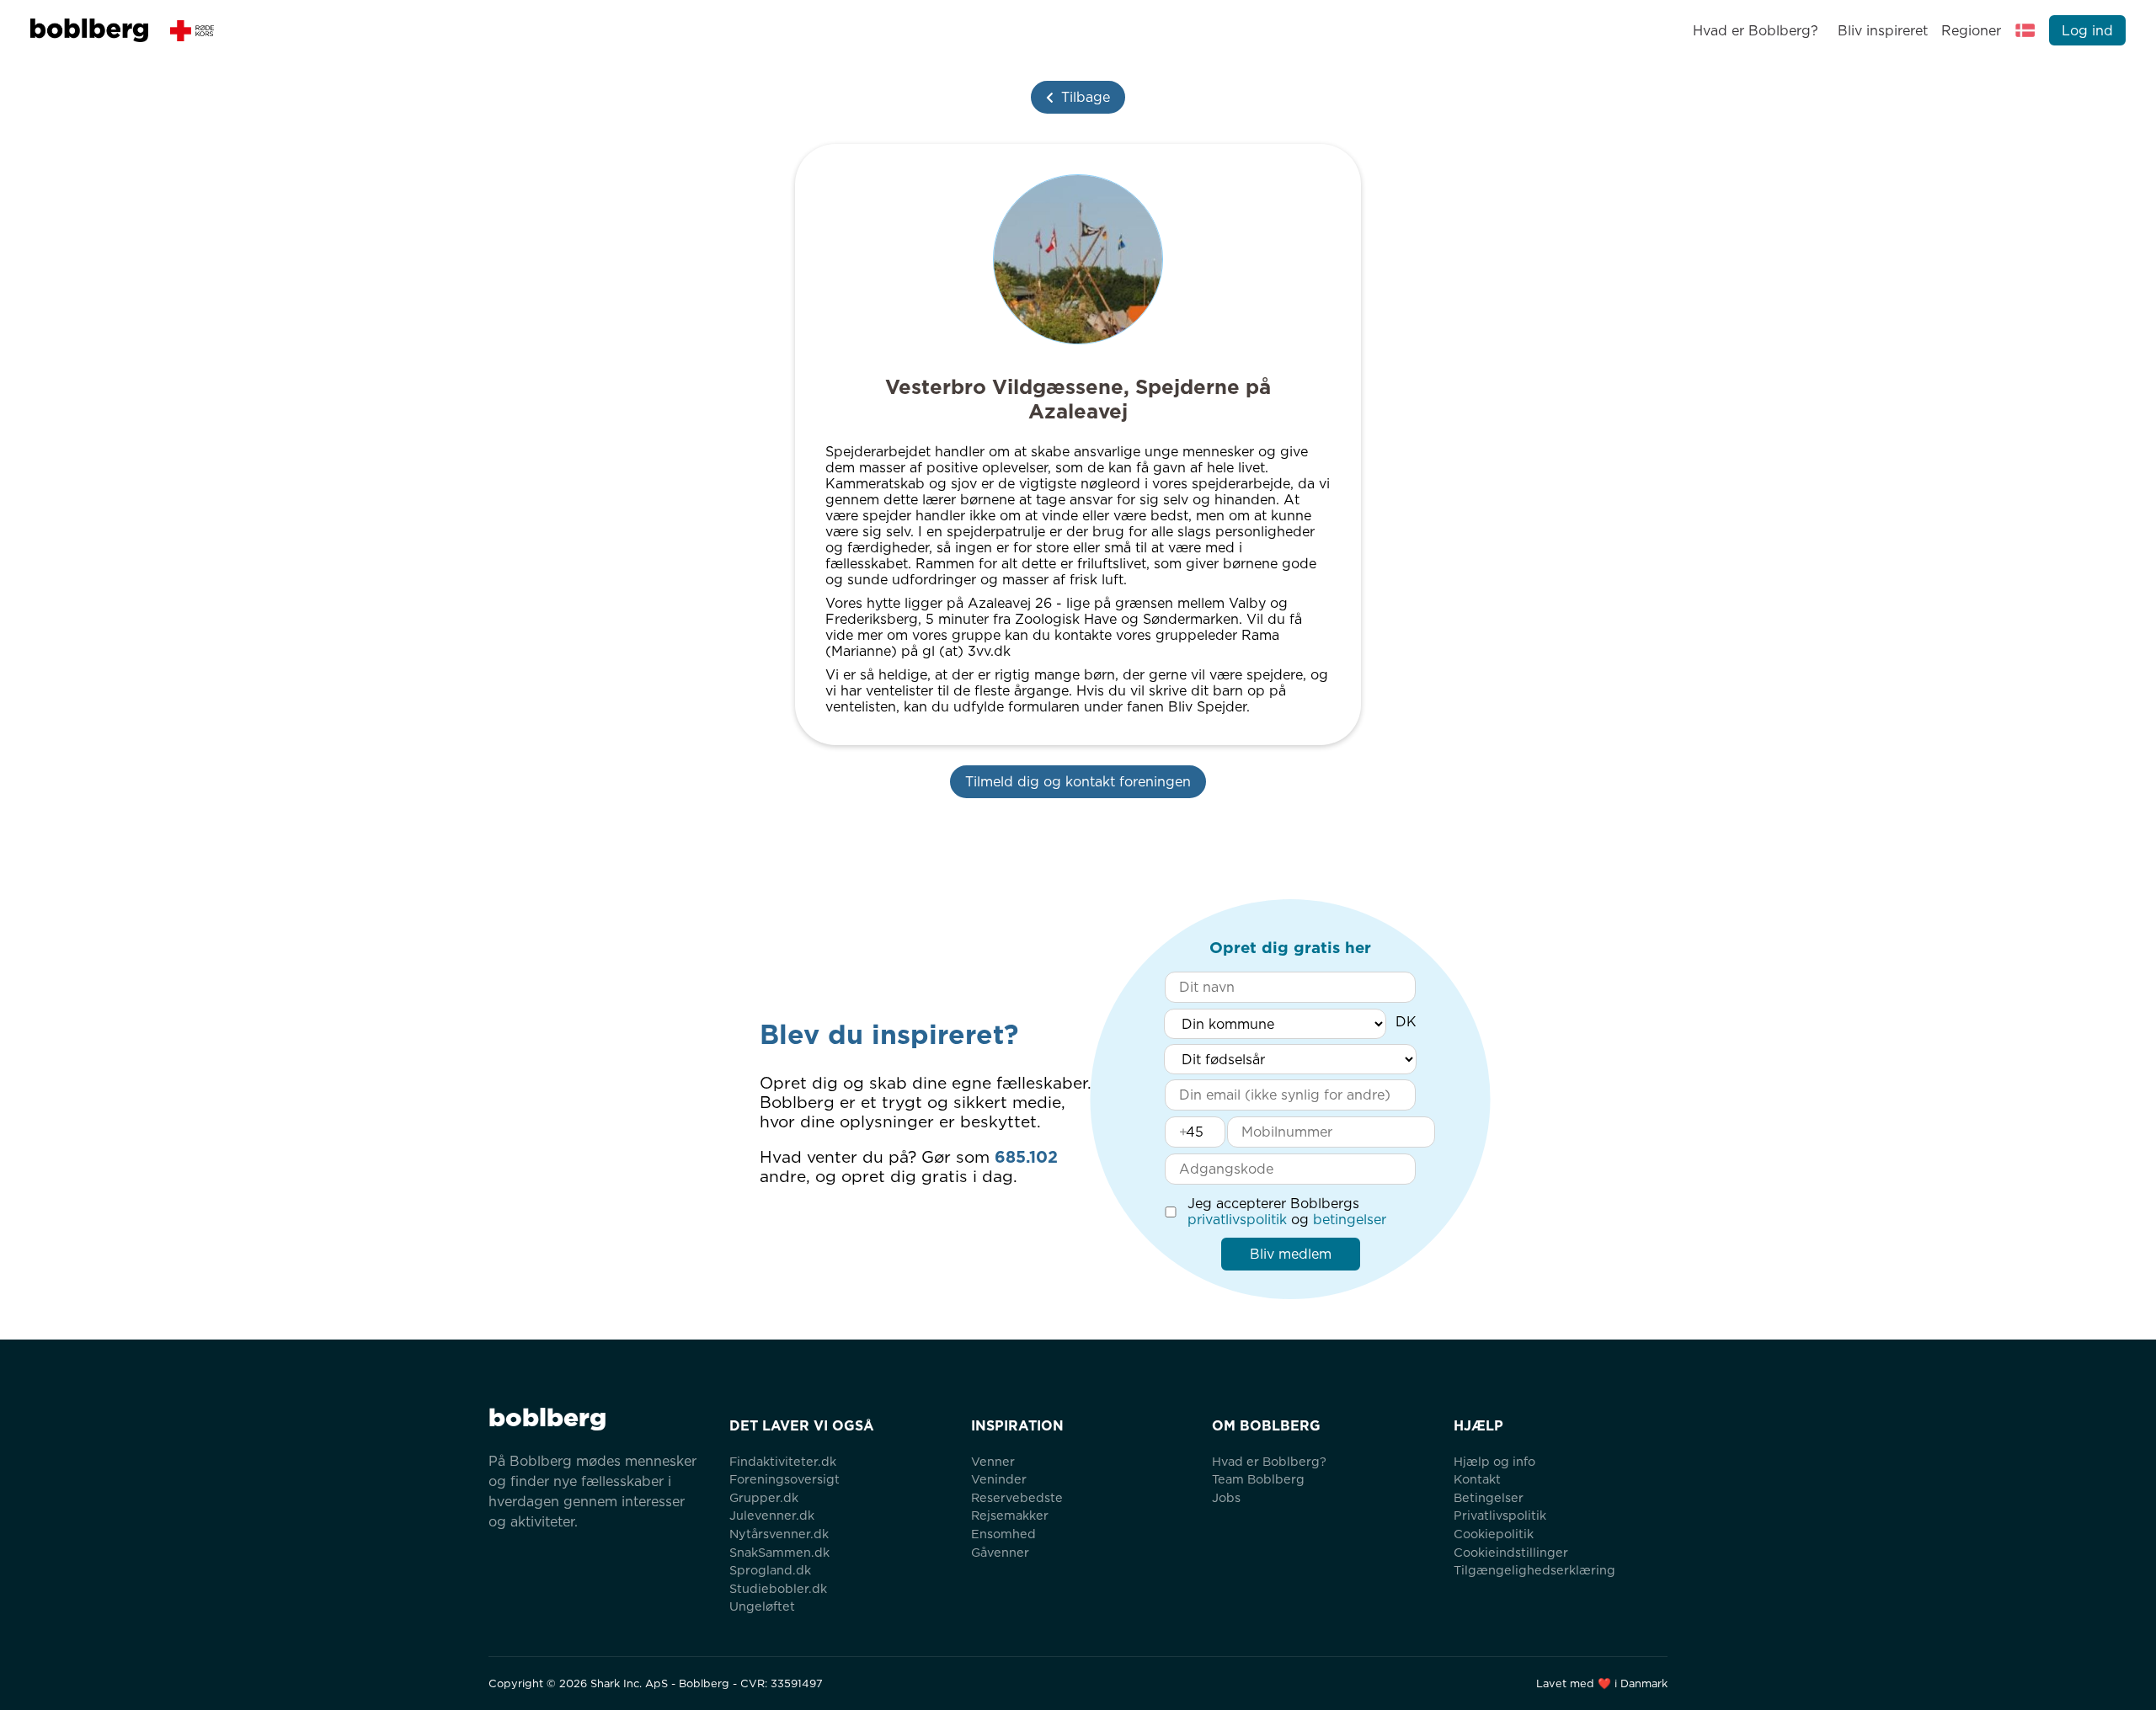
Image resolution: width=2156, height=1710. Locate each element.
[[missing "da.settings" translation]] (2025, 30)
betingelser (1350, 1220)
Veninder (999, 1479)
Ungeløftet (762, 1606)
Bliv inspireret (1882, 31)
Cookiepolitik (1494, 1534)
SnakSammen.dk (779, 1552)
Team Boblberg (1258, 1479)
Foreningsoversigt (784, 1479)
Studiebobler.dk (778, 1588)
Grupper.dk (764, 1497)
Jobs (1226, 1497)
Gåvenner (1000, 1552)
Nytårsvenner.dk (779, 1534)
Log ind (2087, 31)
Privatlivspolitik (1500, 1515)
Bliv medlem (1291, 1254)
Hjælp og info (1494, 1461)
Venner (993, 1461)
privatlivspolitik (1237, 1220)
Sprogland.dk (770, 1570)
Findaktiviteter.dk (783, 1461)
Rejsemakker (1010, 1515)
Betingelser (1489, 1497)
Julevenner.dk (772, 1515)
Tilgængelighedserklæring (1534, 1570)
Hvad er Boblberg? (1756, 31)
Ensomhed (1003, 1534)
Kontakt (1477, 1479)
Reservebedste (1017, 1497)
